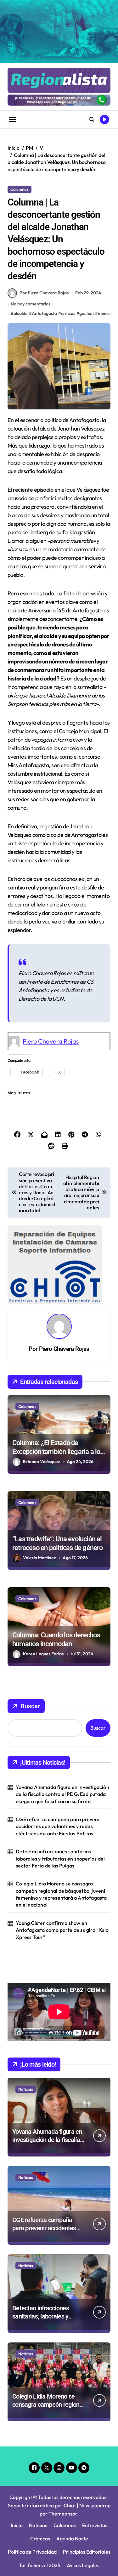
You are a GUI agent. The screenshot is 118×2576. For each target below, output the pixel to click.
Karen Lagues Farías (43, 1654)
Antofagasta (44, 313)
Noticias (26, 2089)
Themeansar (63, 2514)
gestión (87, 313)
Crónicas (40, 2538)
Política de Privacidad (32, 2552)
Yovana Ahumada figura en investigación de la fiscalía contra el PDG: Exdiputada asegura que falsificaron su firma (62, 1794)
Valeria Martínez (39, 1558)
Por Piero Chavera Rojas (44, 293)
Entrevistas (95, 2525)
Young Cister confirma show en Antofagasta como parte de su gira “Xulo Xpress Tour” (62, 1930)
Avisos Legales (83, 2565)
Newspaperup (95, 2505)
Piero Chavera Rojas (51, 1041)
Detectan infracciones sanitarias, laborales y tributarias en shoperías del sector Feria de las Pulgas (60, 1858)
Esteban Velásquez (42, 1462)
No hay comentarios (31, 304)
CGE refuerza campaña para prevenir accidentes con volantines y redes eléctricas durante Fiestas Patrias (59, 1826)
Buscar (30, 1706)
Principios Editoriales (87, 2552)
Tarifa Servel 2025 (40, 2565)
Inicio (17, 2525)
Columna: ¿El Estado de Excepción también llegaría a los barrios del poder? (58, 1452)
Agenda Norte (72, 2538)
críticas (68, 313)
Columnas (20, 189)
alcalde (21, 313)
